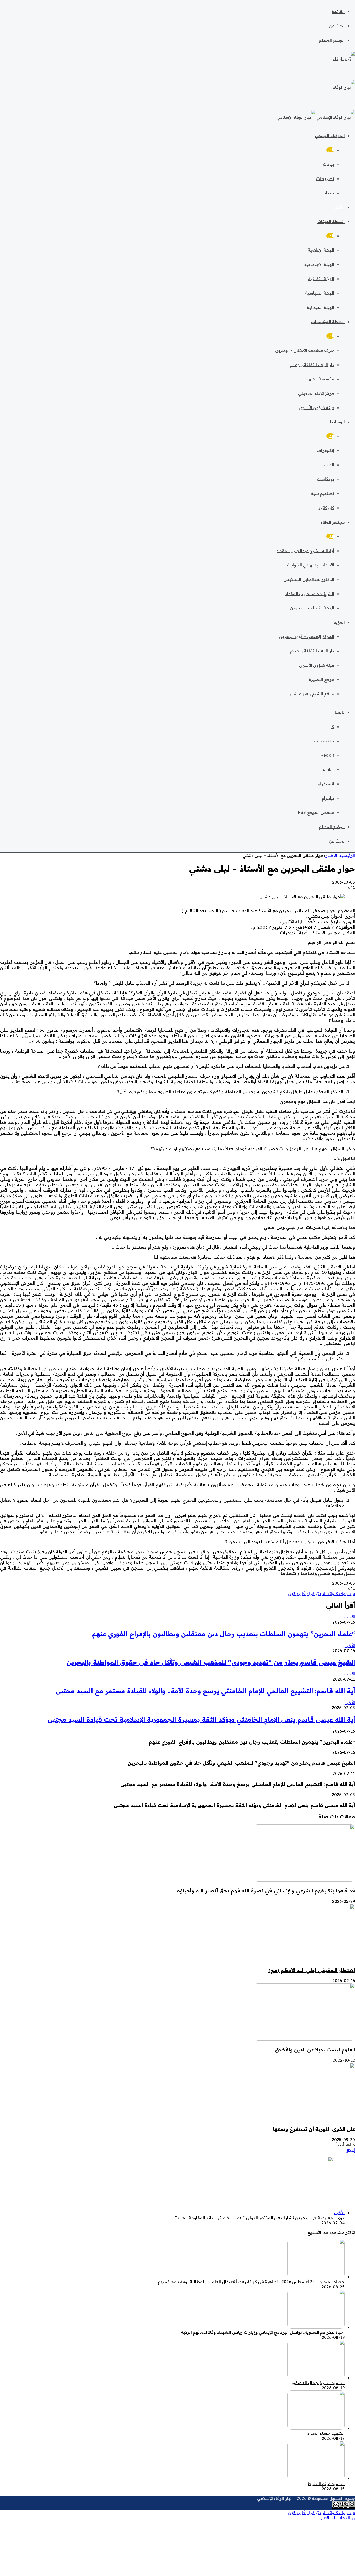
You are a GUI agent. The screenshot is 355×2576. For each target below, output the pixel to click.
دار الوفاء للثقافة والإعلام (312, 365)
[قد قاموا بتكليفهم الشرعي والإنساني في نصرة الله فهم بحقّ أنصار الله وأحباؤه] (304, 1880)
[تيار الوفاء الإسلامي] (316, 117)
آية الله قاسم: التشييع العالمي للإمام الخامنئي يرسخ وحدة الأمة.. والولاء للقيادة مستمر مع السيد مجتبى (205, 1691)
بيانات (328, 164)
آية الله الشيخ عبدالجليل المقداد (305, 551)
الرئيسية (347, 855)
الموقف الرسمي (330, 136)
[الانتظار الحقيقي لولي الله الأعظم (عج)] (304, 1960)
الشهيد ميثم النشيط (326, 2484)
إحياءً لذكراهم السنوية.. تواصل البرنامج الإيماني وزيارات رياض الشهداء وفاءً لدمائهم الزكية (263, 2332)
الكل (330, 150)
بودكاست (326, 479)
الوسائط (337, 422)
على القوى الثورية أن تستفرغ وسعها (314, 2129)
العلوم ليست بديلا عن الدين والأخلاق (315, 2050)
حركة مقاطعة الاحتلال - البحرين (305, 350)
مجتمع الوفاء (333, 522)
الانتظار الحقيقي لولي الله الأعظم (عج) (312, 1970)
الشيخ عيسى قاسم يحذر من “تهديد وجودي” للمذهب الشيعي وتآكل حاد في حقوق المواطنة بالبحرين (211, 1662)
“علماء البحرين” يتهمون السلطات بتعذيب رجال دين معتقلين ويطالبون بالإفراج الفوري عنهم (223, 1634)
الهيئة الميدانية (320, 307)
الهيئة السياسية (320, 293)
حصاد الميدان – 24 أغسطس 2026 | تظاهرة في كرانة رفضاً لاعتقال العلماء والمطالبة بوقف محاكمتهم (251, 2282)
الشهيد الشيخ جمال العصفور (318, 2383)
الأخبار (339, 207)
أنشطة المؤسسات (328, 322)
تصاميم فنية (323, 493)
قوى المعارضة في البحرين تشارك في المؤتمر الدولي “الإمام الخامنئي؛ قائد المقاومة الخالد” (260, 2218)
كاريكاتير (326, 508)
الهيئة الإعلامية (321, 250)
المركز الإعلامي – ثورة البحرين (307, 636)
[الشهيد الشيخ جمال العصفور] (316, 2377)
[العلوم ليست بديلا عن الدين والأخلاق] (304, 2039)
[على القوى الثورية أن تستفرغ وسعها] (304, 2119)
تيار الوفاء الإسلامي (274, 2498)
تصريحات (325, 178)
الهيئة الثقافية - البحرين (312, 608)
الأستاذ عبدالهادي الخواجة (311, 565)
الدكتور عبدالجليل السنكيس (309, 579)
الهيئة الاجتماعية (319, 264)
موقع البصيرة (321, 679)
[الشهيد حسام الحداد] (316, 2428)
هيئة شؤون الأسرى (317, 407)
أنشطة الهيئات (331, 222)
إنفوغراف (325, 450)
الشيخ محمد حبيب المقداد (310, 594)
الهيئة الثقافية (321, 279)
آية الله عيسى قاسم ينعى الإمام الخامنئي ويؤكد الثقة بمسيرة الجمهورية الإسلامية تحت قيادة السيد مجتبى (201, 1719)
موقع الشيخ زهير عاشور (312, 694)
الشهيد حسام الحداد (326, 2433)
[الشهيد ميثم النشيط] (316, 2478)
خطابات (327, 193)
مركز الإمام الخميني (316, 393)
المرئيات (326, 465)
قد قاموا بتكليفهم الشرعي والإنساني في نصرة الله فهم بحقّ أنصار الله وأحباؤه (266, 1891)
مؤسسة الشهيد (319, 379)
